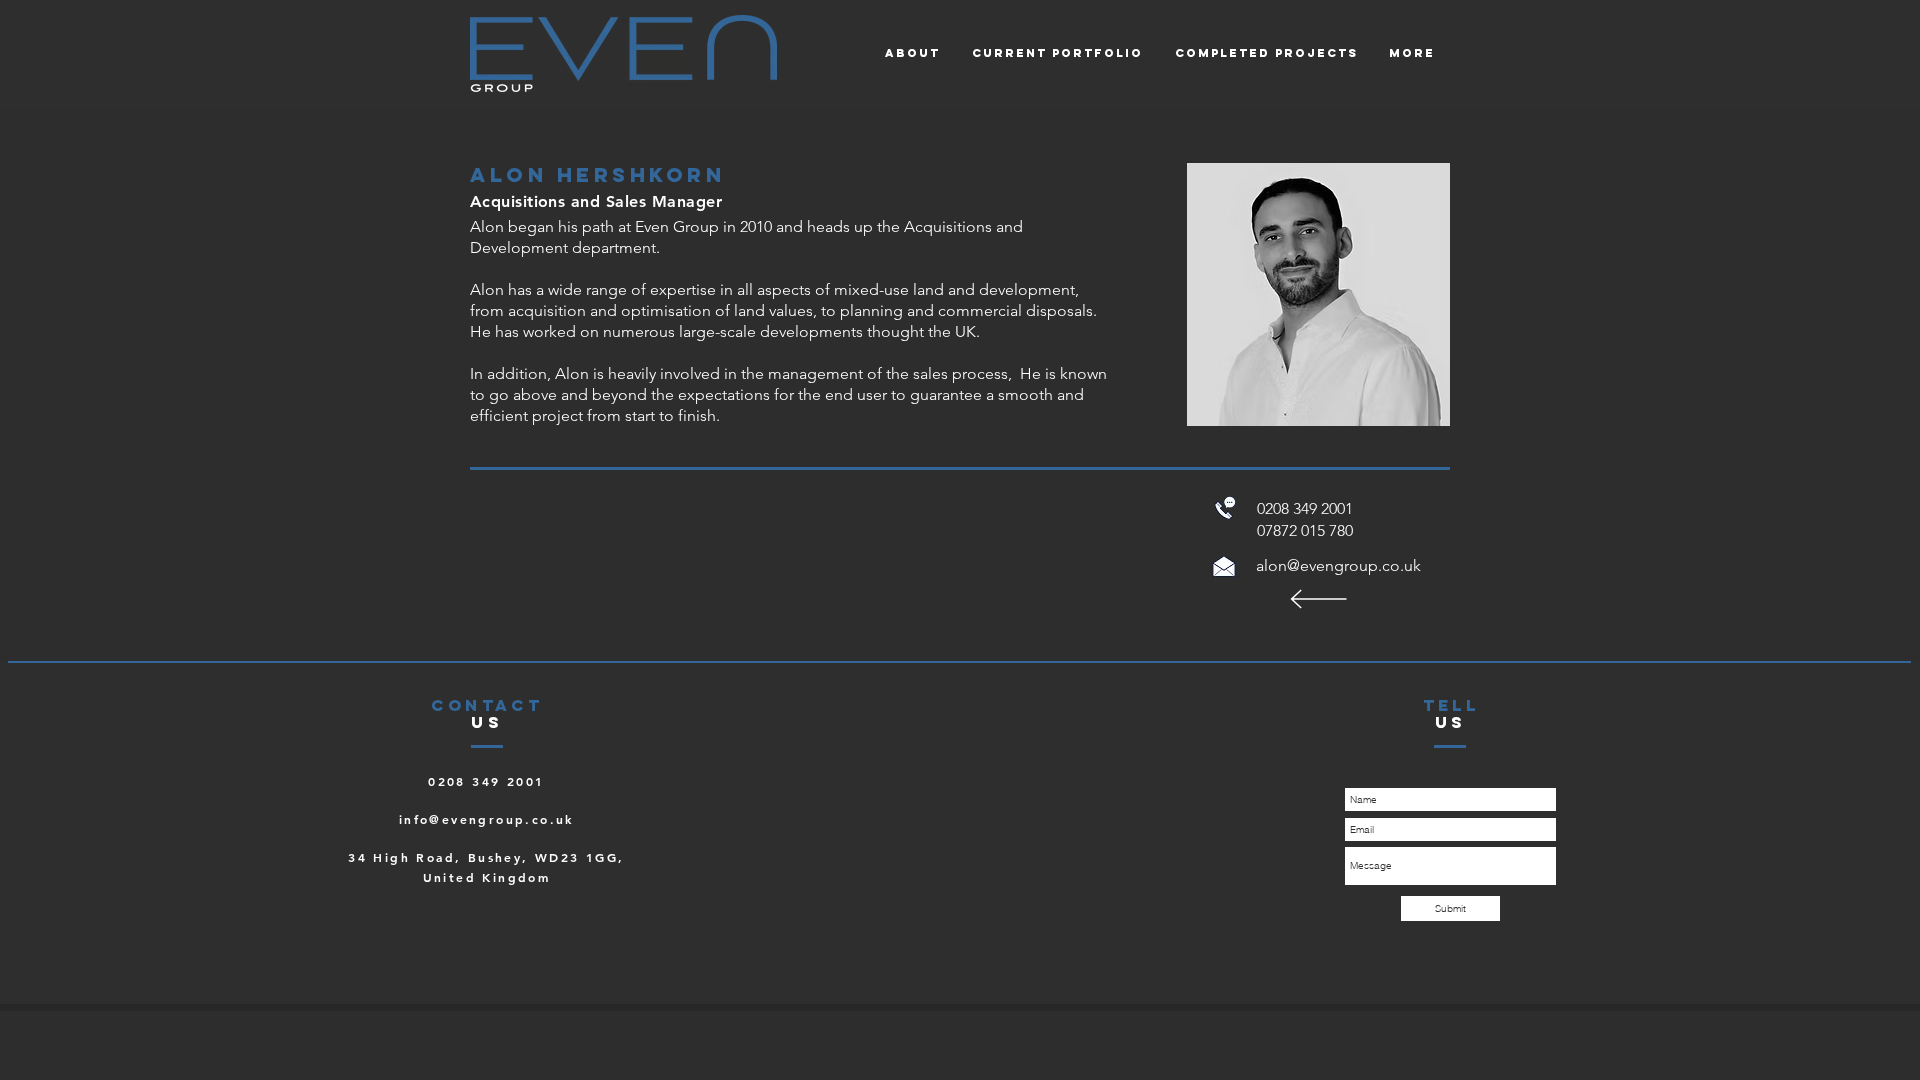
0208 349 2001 (486, 781)
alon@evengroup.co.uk (1338, 565)
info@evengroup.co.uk (486, 819)
